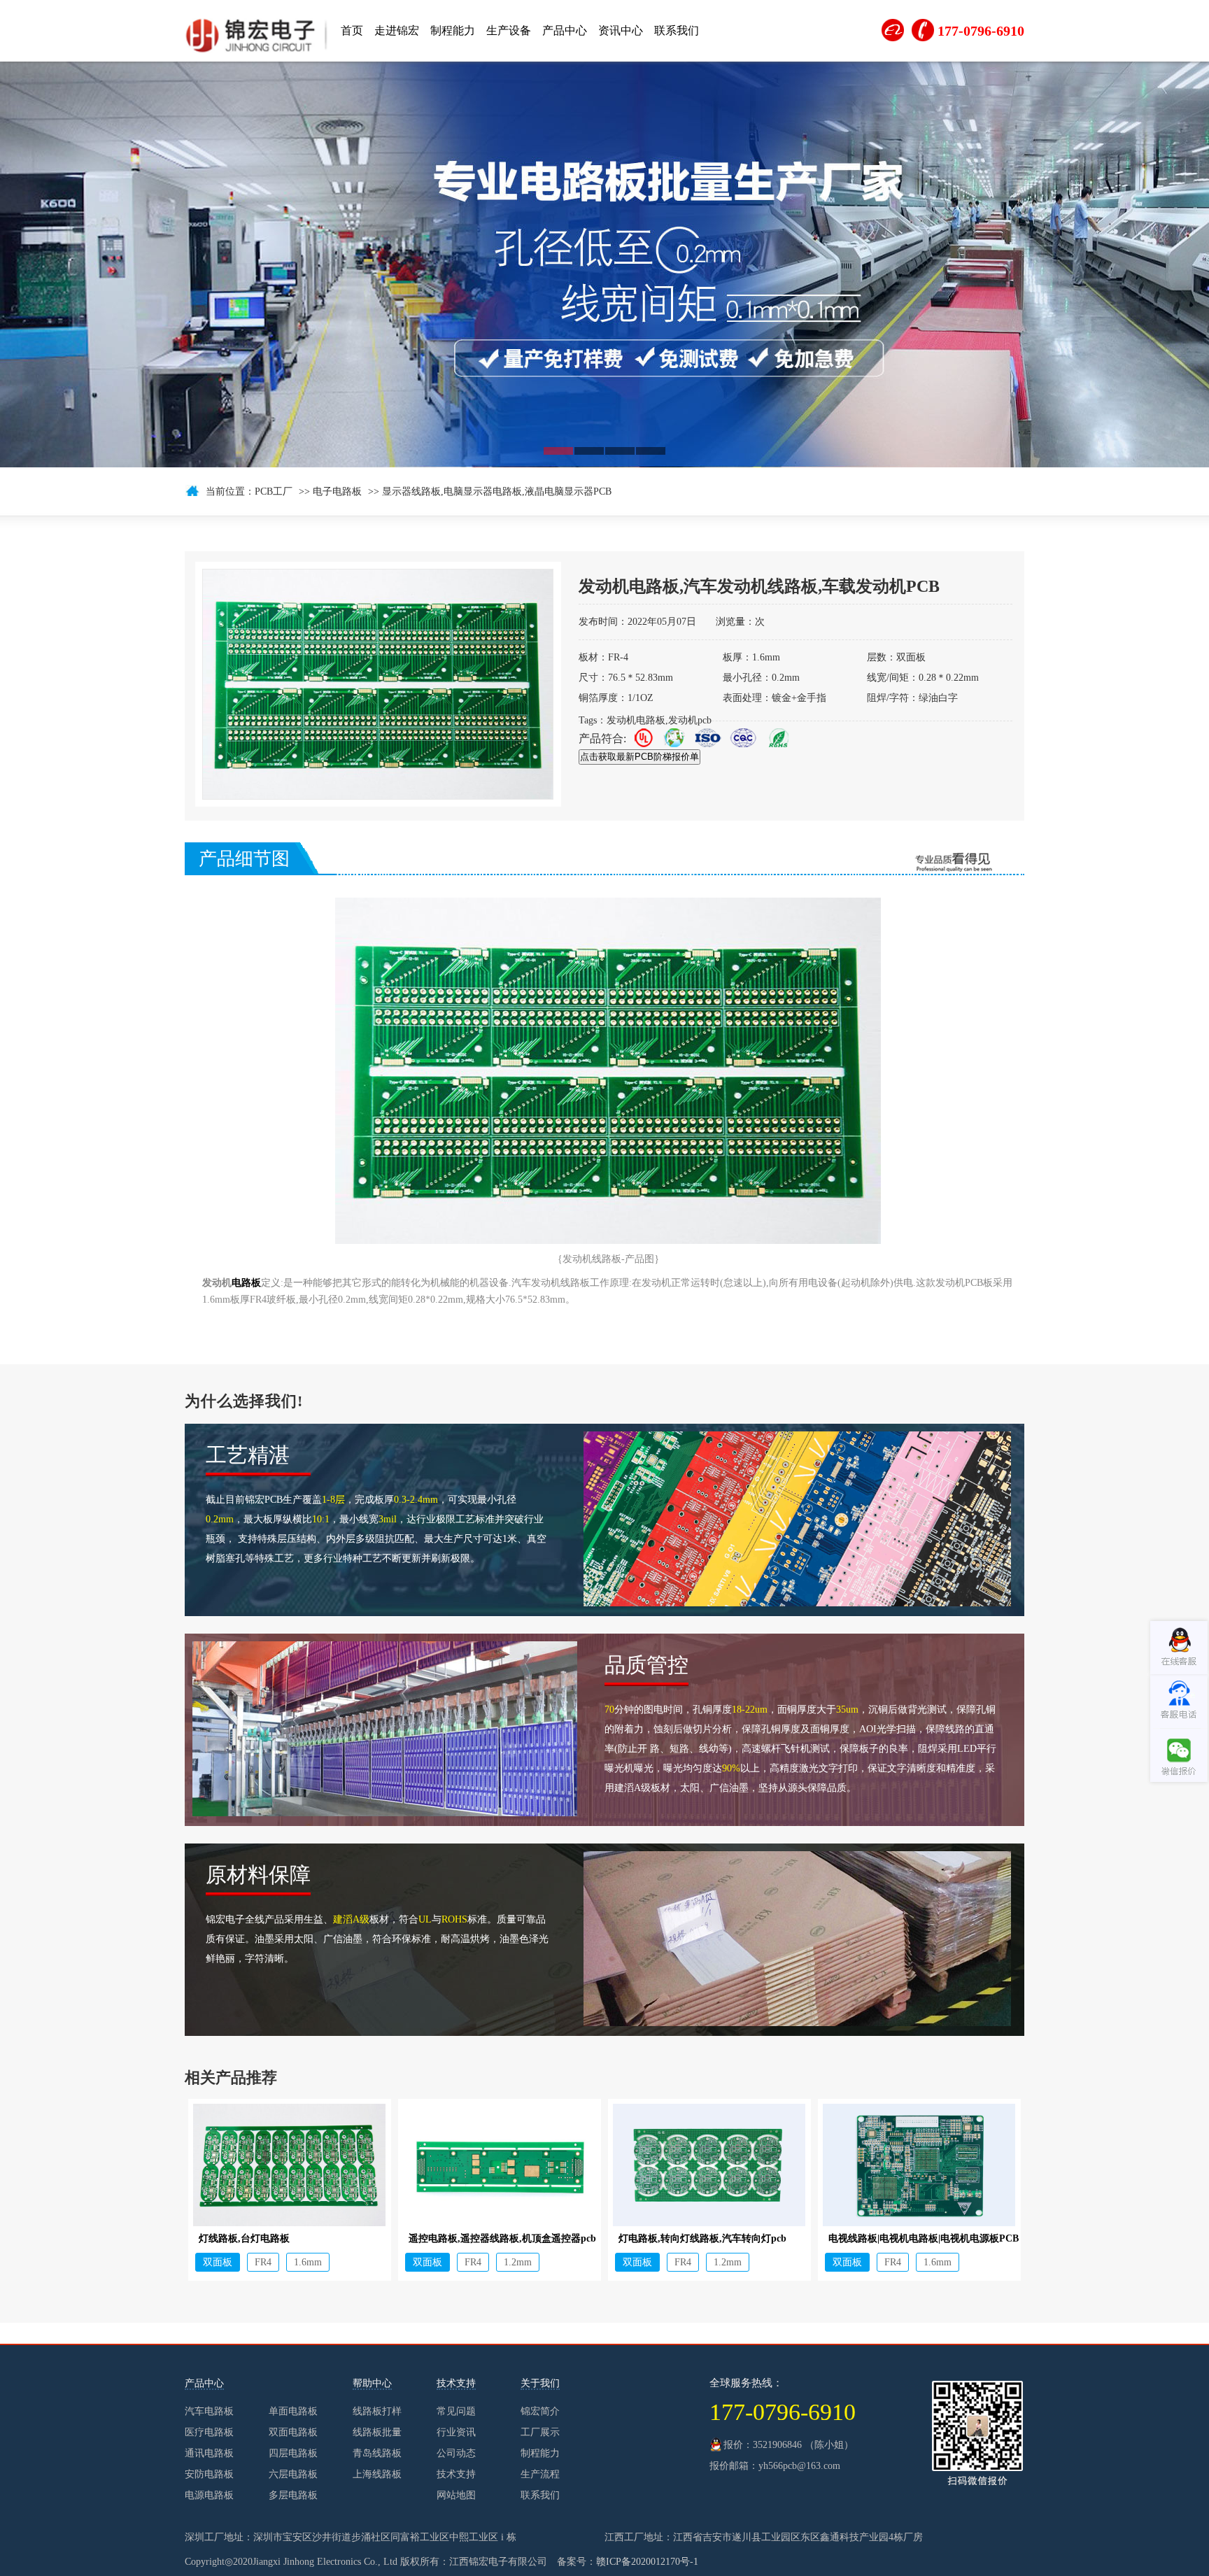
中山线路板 (1139, 2331)
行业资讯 (456, 2432)
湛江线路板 (1035, 2331)
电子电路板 (337, 491)
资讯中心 (621, 30)
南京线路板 (673, 2331)
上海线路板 (518, 2331)
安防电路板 (209, 2474)
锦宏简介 (540, 2411)
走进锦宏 (397, 30)
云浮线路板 (1087, 2331)
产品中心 (565, 30)
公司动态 (456, 2453)
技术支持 (456, 2474)
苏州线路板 (466, 2331)
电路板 (246, 1283)
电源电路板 (209, 2495)
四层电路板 (293, 2453)
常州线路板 (777, 2331)
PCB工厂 (274, 491)
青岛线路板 (377, 2453)
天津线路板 (414, 2331)
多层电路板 (293, 2495)
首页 (352, 30)
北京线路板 (828, 2331)
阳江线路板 (984, 2331)
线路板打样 (377, 2411)
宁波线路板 (259, 2331)
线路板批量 (377, 2432)
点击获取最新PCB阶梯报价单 (639, 757)
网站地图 (456, 2495)
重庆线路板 (880, 2331)
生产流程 (540, 2474)
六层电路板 (293, 2474)
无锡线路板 (362, 2331)
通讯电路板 (209, 2453)
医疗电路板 (209, 2432)
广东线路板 (932, 2331)
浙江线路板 (207, 2331)
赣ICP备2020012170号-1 (647, 2562)
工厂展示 (540, 2432)
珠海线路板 (155, 2331)
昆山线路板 (725, 2331)
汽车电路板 (209, 2411)
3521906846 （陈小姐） (803, 2445)
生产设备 (509, 30)
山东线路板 (621, 2331)
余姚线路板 (311, 2331)
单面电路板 (293, 2411)
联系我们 (677, 30)
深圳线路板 (570, 2331)
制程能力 (453, 30)
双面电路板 (293, 2432)
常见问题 (456, 2411)
